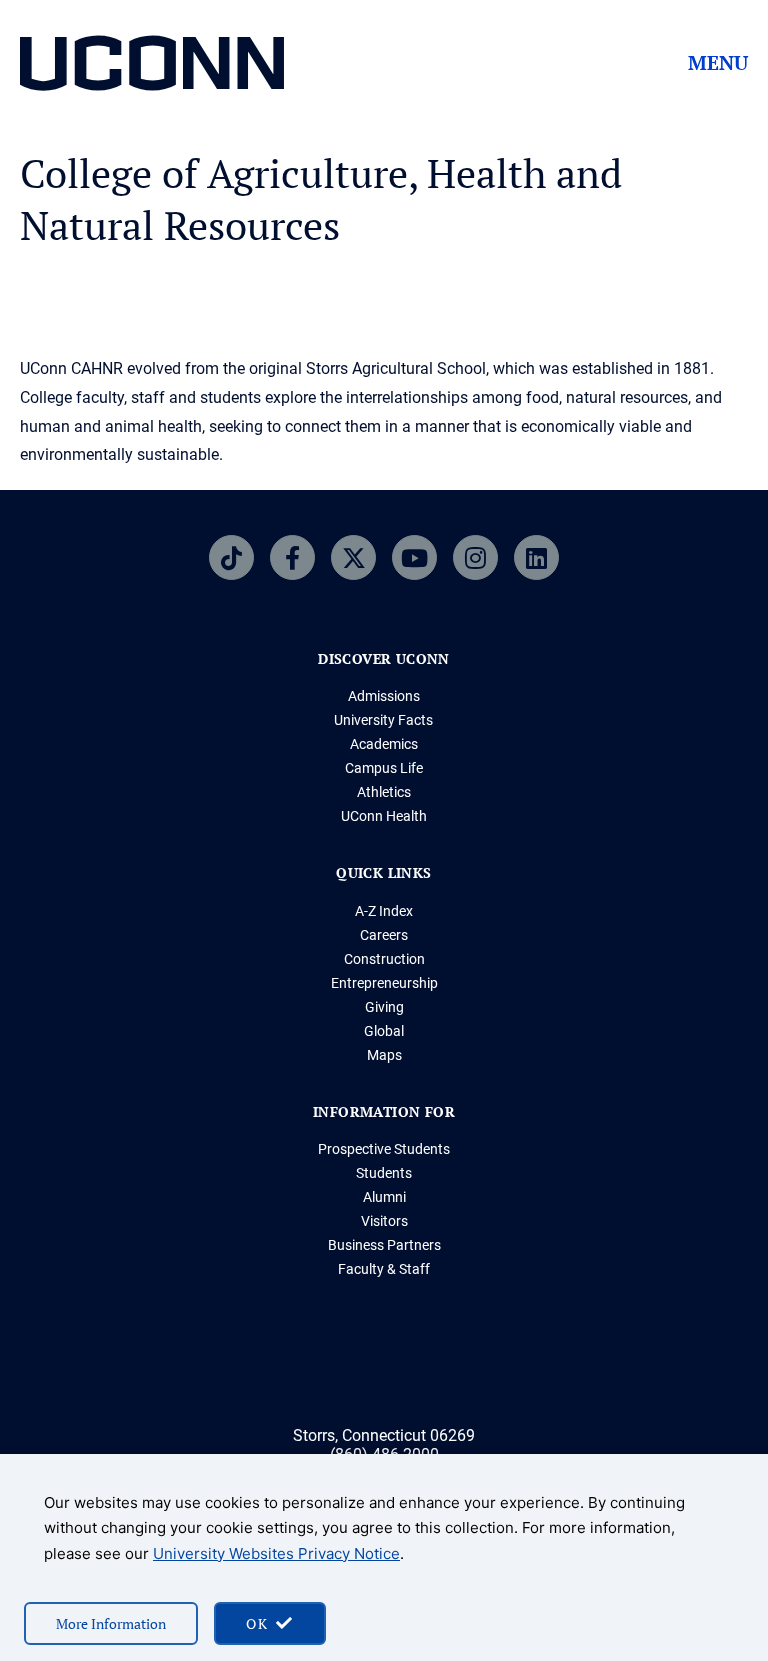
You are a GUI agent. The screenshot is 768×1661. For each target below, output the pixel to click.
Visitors (384, 1221)
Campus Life (384, 768)
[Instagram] (475, 557)
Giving (384, 1007)
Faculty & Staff (384, 1269)
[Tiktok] (231, 557)
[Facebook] (292, 557)
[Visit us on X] (353, 557)
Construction (384, 959)
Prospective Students (384, 1149)
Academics (384, 744)
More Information (111, 1623)
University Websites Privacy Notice (276, 1553)
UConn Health (384, 816)
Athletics (384, 792)
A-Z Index (384, 911)
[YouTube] (414, 557)
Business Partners (384, 1245)
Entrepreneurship (384, 983)
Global (384, 1031)
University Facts (383, 720)
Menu (718, 63)
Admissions (384, 696)
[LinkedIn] (536, 557)
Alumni (384, 1197)
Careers (384, 935)
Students (384, 1173)
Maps (384, 1055)
